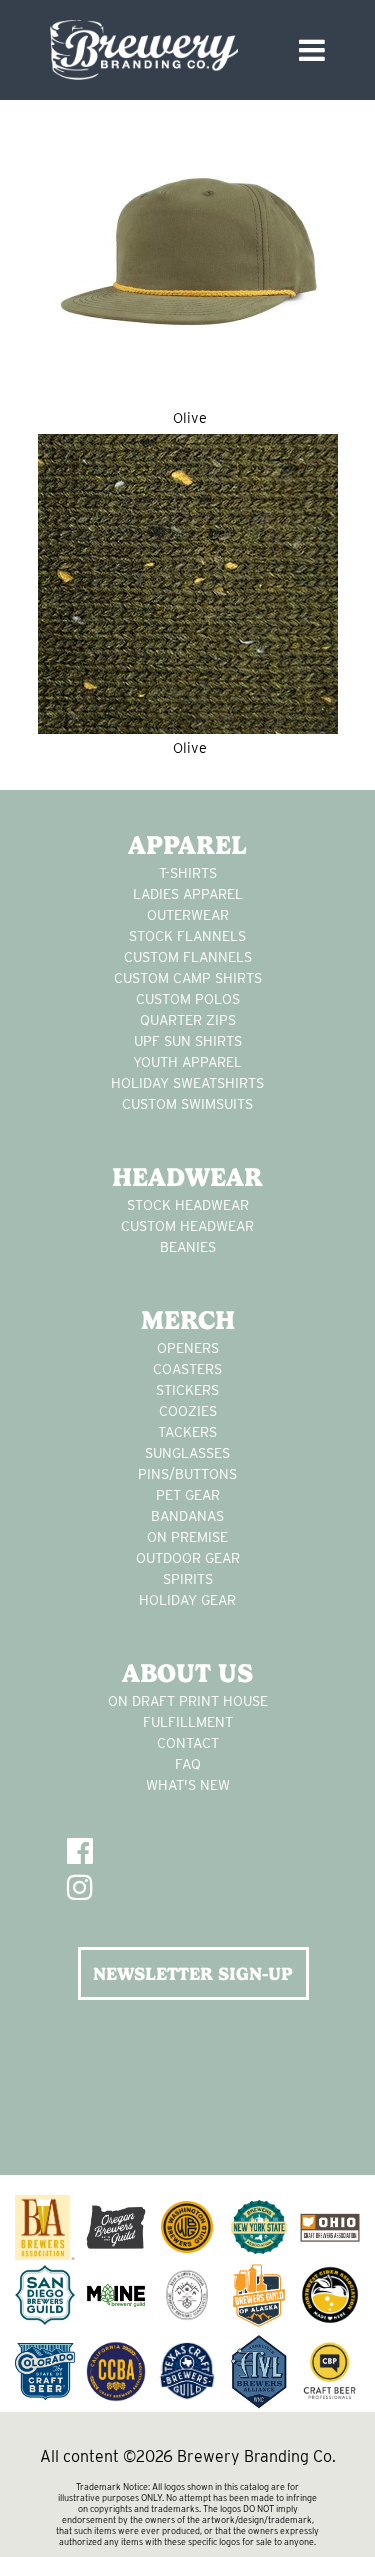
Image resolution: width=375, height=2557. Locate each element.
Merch (188, 1320)
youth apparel (187, 1062)
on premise (187, 1537)
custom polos (188, 999)
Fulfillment (188, 1722)
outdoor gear (188, 1558)
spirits (188, 1579)
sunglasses (187, 1453)
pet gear (188, 1495)
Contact (188, 1743)
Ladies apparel (188, 894)
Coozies (188, 1411)
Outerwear (188, 915)
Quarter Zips (188, 1020)
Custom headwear (187, 1226)
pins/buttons (187, 1474)
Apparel (187, 845)
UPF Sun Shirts (188, 1041)
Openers (188, 1348)
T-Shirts (188, 873)
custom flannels (188, 957)
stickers (187, 1390)
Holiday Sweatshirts (187, 1083)
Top (352, 2529)
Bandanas (187, 1516)
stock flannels (187, 936)
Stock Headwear (188, 1205)
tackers (187, 1432)
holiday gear (187, 1600)
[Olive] (188, 254)
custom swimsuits (187, 1104)
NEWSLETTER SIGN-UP (193, 1973)
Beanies (188, 1247)
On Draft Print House (188, 1701)
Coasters (187, 1369)
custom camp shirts (188, 978)
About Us (187, 1673)
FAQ (188, 1764)
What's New (188, 1785)
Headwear (187, 1177)
